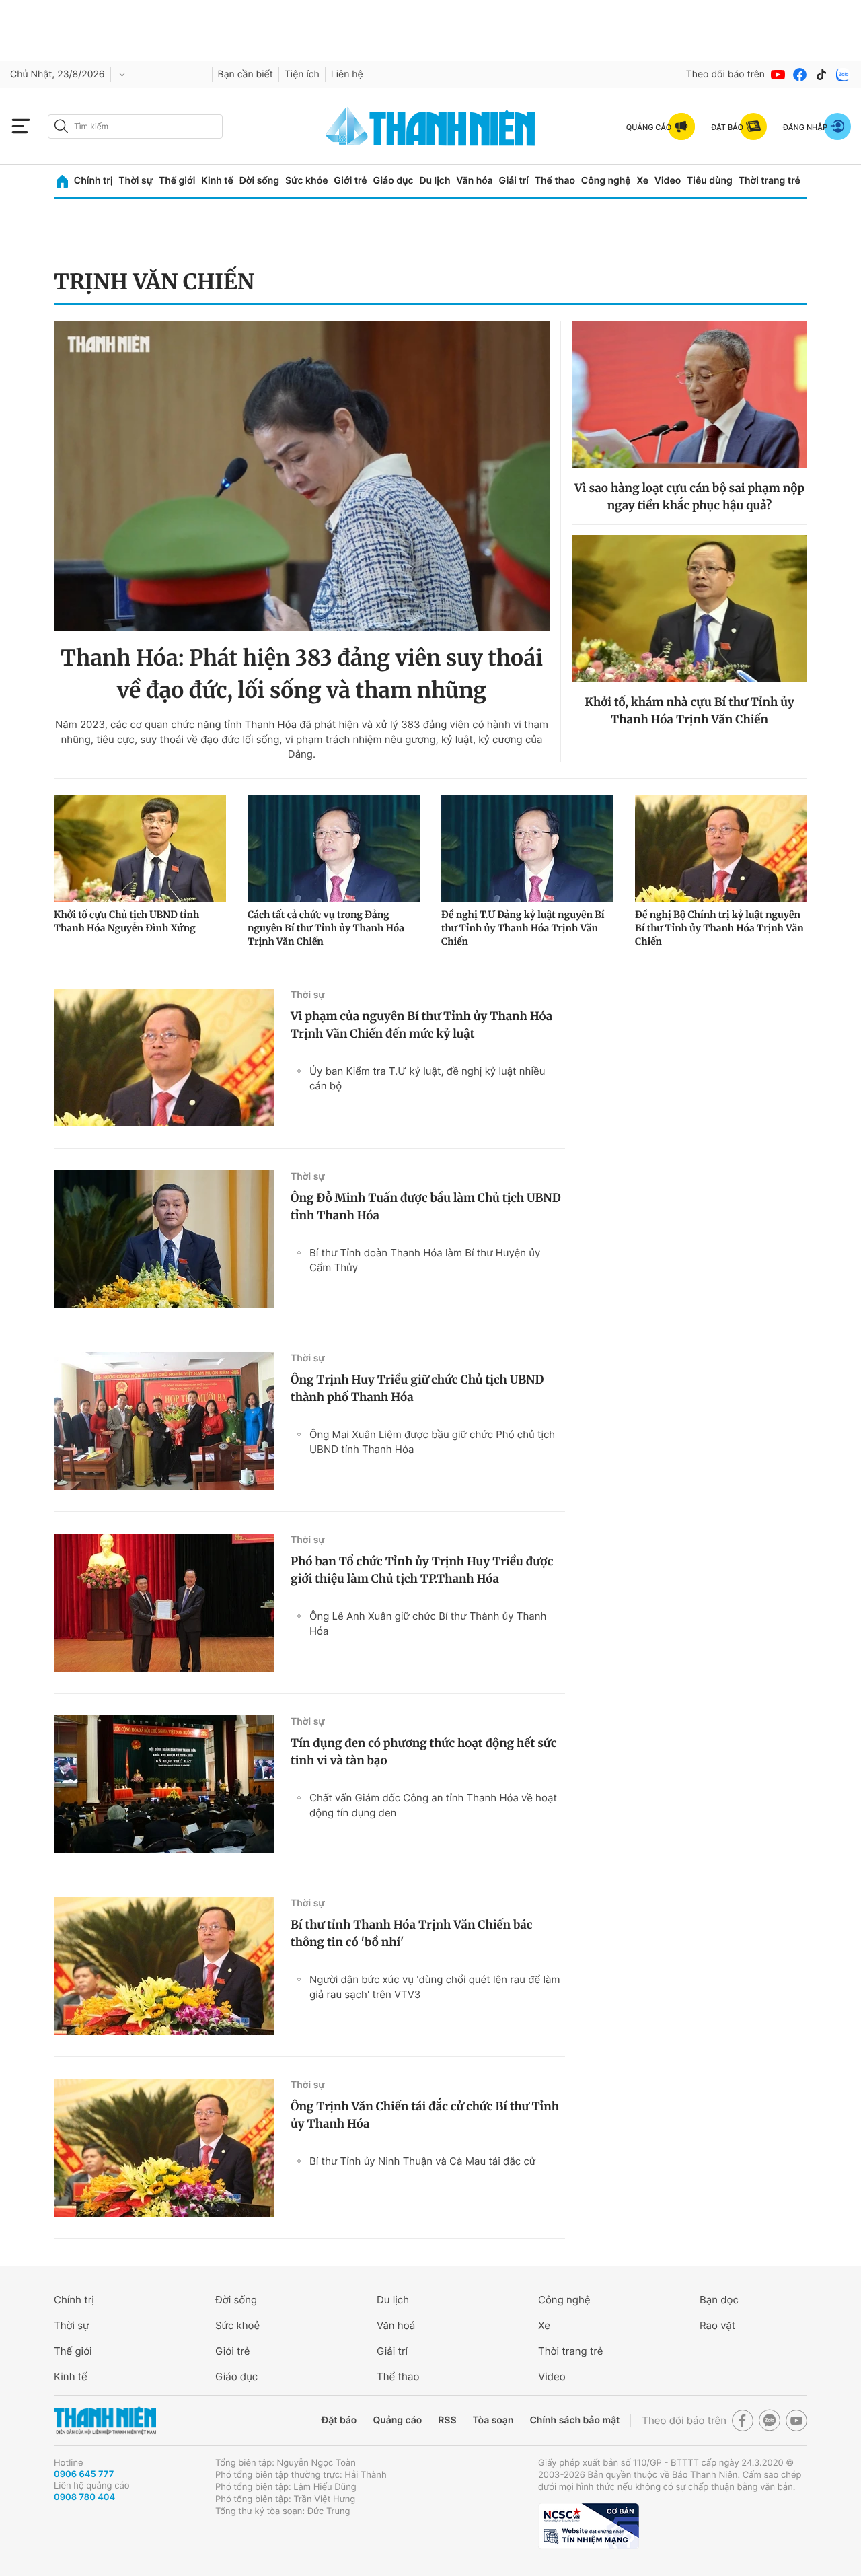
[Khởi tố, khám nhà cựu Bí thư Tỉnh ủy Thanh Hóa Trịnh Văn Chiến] (689, 609)
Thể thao (555, 181)
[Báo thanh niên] (430, 126)
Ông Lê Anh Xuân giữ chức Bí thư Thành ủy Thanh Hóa (428, 1623)
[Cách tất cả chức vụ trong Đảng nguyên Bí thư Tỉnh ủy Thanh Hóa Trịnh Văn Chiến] (334, 849)
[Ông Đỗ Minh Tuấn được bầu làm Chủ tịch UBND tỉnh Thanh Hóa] (164, 1239)
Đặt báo (339, 2420)
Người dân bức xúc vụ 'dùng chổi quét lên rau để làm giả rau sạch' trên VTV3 (435, 1987)
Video (668, 181)
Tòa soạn (493, 2420)
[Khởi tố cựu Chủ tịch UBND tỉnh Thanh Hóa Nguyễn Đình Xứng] (140, 849)
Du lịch (435, 181)
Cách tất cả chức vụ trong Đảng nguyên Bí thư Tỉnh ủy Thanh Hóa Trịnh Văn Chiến (326, 928)
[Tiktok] (821, 75)
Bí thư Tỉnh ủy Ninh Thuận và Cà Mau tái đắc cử (422, 2161)
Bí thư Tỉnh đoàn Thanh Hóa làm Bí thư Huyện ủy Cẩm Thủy (425, 1260)
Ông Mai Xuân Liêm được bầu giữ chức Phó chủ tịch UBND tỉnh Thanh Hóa (432, 1442)
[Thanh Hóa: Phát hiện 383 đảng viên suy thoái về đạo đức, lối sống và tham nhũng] (302, 476)
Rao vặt (717, 2325)
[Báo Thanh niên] (105, 2421)
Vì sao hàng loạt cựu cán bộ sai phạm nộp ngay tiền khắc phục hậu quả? (689, 497)
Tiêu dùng (710, 181)
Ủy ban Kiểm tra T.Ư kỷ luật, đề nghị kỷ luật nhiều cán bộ (427, 1078)
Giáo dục (393, 181)
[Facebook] (800, 75)
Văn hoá (396, 2325)
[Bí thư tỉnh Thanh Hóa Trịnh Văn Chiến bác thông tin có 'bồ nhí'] (164, 1966)
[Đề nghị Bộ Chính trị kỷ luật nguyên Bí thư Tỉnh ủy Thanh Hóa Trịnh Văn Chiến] (721, 849)
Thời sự (136, 181)
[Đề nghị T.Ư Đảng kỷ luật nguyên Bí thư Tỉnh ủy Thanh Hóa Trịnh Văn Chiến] (527, 849)
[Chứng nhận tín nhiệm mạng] (589, 2526)
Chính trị (93, 181)
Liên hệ (347, 74)
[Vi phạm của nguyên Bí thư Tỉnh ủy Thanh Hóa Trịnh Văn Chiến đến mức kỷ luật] (164, 1058)
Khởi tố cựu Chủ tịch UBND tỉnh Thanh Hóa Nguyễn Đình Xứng (126, 921)
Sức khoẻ (237, 2325)
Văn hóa (475, 181)
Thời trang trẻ (770, 181)
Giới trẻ (350, 181)
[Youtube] (778, 75)
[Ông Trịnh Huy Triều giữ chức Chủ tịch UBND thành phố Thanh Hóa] (164, 1421)
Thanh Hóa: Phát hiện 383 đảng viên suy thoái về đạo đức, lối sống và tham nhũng (302, 674)
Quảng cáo (397, 2420)
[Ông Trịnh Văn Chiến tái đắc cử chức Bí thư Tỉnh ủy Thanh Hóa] (164, 2148)
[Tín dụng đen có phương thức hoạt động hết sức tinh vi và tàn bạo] (164, 1784)
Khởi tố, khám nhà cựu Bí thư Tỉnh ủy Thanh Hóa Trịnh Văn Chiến (689, 711)
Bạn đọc (719, 2300)
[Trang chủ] (62, 181)
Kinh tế (217, 181)
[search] (135, 127)
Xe (642, 181)
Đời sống (259, 181)
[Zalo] (843, 75)
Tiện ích (302, 74)
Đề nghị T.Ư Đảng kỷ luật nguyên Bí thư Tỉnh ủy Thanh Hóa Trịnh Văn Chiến (523, 928)
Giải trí (514, 181)
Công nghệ (606, 181)
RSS (447, 2420)
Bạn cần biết (246, 74)
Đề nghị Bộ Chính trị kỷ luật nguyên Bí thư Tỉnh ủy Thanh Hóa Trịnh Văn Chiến (719, 928)
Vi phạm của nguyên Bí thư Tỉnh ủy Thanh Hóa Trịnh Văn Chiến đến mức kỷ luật (421, 1025)
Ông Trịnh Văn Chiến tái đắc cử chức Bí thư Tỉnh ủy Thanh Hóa (425, 2115)
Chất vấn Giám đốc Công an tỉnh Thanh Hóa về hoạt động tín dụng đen (433, 1805)
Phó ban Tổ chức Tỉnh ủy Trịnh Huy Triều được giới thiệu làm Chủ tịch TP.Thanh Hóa (422, 1570)
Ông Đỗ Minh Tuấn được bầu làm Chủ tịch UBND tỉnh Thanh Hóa (426, 1207)
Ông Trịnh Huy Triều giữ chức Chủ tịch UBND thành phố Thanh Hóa (417, 1388)
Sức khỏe (307, 181)
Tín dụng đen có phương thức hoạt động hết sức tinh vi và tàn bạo (424, 1752)
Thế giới (177, 181)
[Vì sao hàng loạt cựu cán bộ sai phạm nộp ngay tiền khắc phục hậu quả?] (689, 395)
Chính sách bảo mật (574, 2420)
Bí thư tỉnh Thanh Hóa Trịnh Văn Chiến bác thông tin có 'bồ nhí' (411, 1933)
